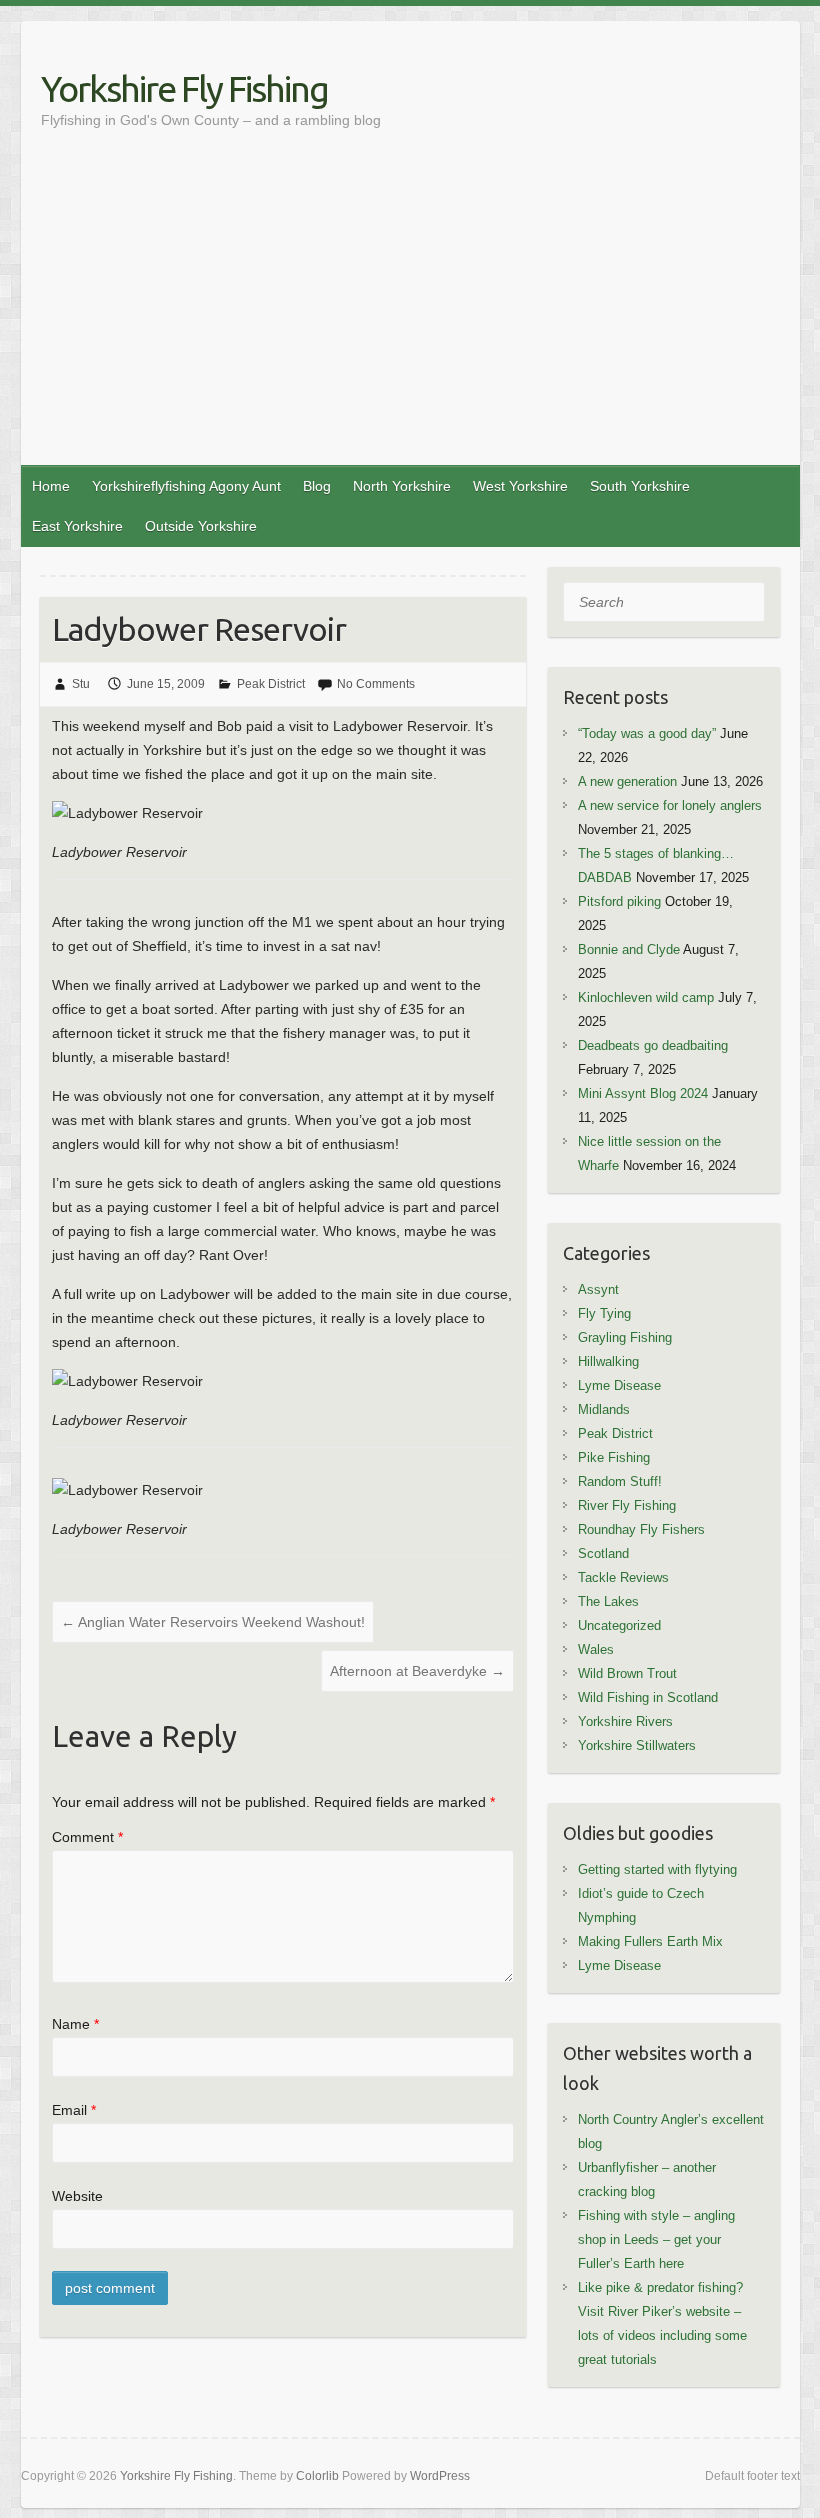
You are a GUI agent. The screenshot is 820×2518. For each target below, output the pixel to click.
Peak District (271, 684)
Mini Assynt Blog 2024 (643, 1093)
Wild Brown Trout (627, 1673)
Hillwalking (608, 1361)
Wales (596, 1649)
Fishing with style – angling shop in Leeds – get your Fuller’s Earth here (656, 2239)
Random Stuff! (620, 1481)
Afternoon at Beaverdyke (417, 1671)
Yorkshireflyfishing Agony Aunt (186, 486)
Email (74, 2110)
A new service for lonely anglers (670, 805)
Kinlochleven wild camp (646, 997)
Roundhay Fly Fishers (641, 1529)
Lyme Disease (619, 1385)
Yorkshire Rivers (625, 1721)
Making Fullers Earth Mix (650, 1941)
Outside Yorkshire (201, 526)
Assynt (598, 1289)
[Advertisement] (410, 315)
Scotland (603, 1553)
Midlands (604, 1409)
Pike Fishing (614, 1457)
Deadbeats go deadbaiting (653, 1045)
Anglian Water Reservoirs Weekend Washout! (213, 1622)
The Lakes (608, 1601)
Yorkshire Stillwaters (637, 1745)
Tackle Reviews (623, 1577)
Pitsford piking (619, 901)
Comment (87, 1837)
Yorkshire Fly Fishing (184, 88)
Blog (317, 486)
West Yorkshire (520, 486)
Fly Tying (604, 1313)
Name (75, 2024)
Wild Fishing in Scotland (648, 1697)
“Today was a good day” (647, 733)
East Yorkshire (77, 526)
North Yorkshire (402, 486)
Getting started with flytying (657, 1869)
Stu (81, 684)
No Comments (376, 684)
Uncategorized (619, 1625)
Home (51, 486)
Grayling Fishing (625, 1337)
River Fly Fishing (627, 1505)
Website (77, 2196)
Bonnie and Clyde (629, 949)
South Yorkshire (640, 486)
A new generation (627, 781)
